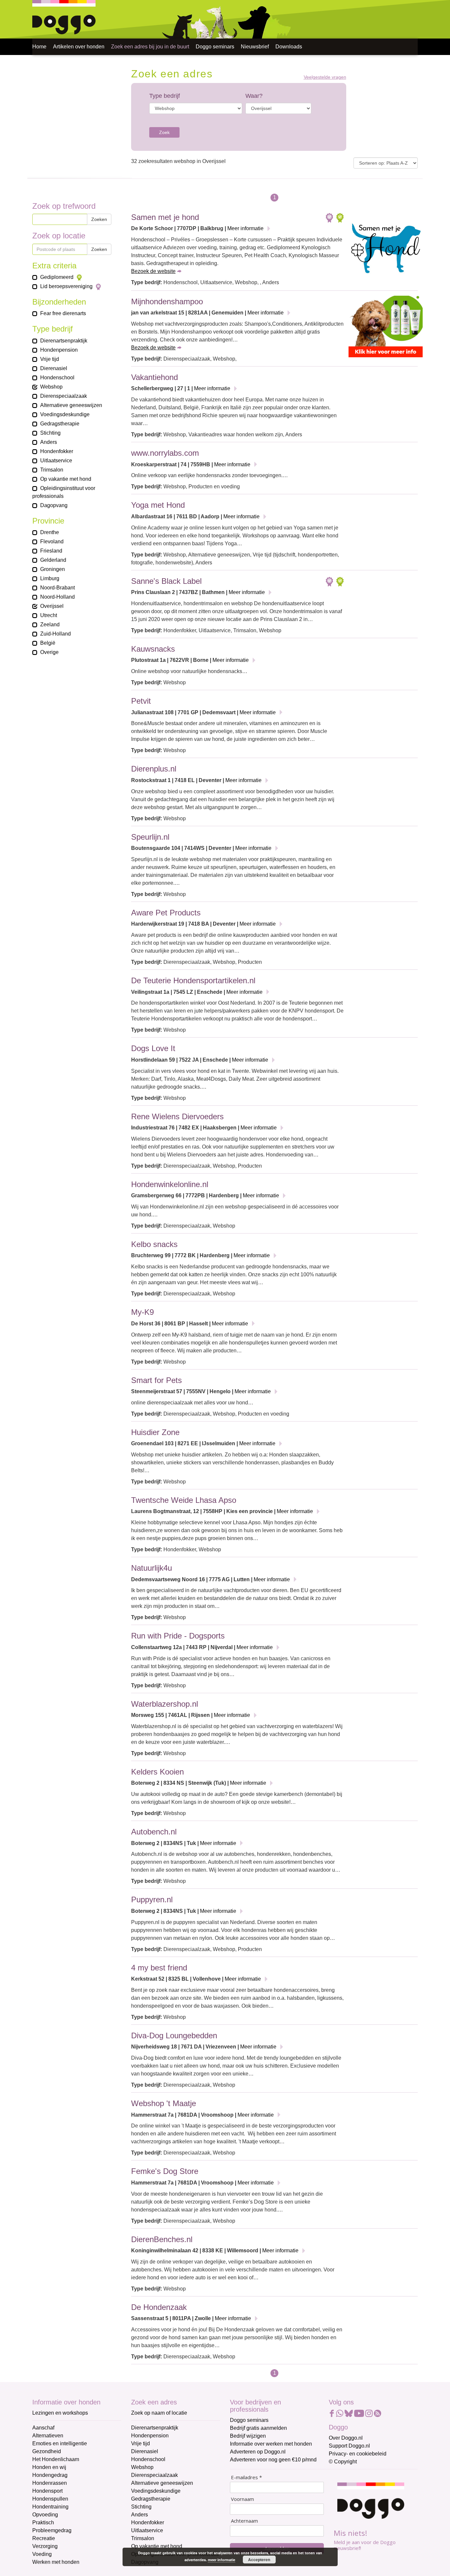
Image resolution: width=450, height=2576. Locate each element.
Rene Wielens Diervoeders (177, 1116)
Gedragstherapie (151, 2499)
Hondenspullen (50, 2499)
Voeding (42, 2554)
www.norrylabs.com (165, 453)
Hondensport (47, 2491)
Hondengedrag (50, 2475)
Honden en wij (49, 2467)
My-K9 (142, 1312)
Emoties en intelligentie (60, 2443)
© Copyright (343, 2462)
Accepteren (259, 2560)
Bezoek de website (153, 271)
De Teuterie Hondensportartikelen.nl (193, 980)
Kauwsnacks (153, 649)
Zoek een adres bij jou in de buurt (150, 47)
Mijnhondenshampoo (167, 301)
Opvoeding (45, 2515)
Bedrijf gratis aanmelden (258, 2428)
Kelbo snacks (154, 1244)
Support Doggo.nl (349, 2446)
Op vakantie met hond (157, 2546)
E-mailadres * (246, 2477)
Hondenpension (150, 2436)
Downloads (289, 47)
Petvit (141, 701)
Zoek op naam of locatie (159, 2413)
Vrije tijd (141, 2443)
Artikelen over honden (79, 47)
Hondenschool (148, 2459)
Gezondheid (47, 2451)
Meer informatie (245, 228)
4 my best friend (159, 1968)
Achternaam (244, 2521)
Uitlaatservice (147, 2530)
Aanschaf (43, 2428)
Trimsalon (143, 2538)
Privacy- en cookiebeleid (358, 2454)
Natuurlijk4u (152, 1568)
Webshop (142, 2467)
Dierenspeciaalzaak (155, 2475)
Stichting (141, 2507)
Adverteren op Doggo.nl (258, 2452)
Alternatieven (48, 2436)
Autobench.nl (154, 1832)
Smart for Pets (156, 1380)
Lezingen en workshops (60, 2413)
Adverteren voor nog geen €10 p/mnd (273, 2460)
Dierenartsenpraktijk (155, 2428)
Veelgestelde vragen (325, 77)
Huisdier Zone (155, 1432)
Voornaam (242, 2499)
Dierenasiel (145, 2451)
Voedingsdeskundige (156, 2491)
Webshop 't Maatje (164, 2103)
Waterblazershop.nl (165, 1704)
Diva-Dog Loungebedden (174, 2035)
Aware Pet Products (166, 913)
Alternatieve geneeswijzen (162, 2483)
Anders (140, 2515)
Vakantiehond (155, 377)
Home (39, 47)
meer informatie (222, 2560)
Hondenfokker (148, 2522)
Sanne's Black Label (166, 581)
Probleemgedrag (52, 2530)
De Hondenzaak (159, 2307)
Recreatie (44, 2538)
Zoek (164, 132)
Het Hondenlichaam (56, 2459)
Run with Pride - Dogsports (178, 1636)
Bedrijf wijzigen (248, 2436)
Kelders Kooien (157, 1772)
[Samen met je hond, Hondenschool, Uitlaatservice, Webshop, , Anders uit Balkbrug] (386, 250)
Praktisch (43, 2522)
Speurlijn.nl (150, 837)
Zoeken (99, 219)
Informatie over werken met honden (271, 2444)
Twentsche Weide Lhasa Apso (184, 1500)
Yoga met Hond (158, 505)
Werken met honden (56, 2562)
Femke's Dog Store (165, 2171)
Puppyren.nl (152, 1899)
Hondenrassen (50, 2483)
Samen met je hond (165, 217)
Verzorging (45, 2546)
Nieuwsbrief (255, 47)
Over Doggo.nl (346, 2438)
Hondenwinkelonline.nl (170, 1184)
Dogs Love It (153, 1048)
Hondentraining (50, 2507)
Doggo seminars (215, 47)
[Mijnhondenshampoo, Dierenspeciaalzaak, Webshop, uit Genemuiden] (386, 328)
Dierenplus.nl (154, 769)
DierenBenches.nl (162, 2239)
